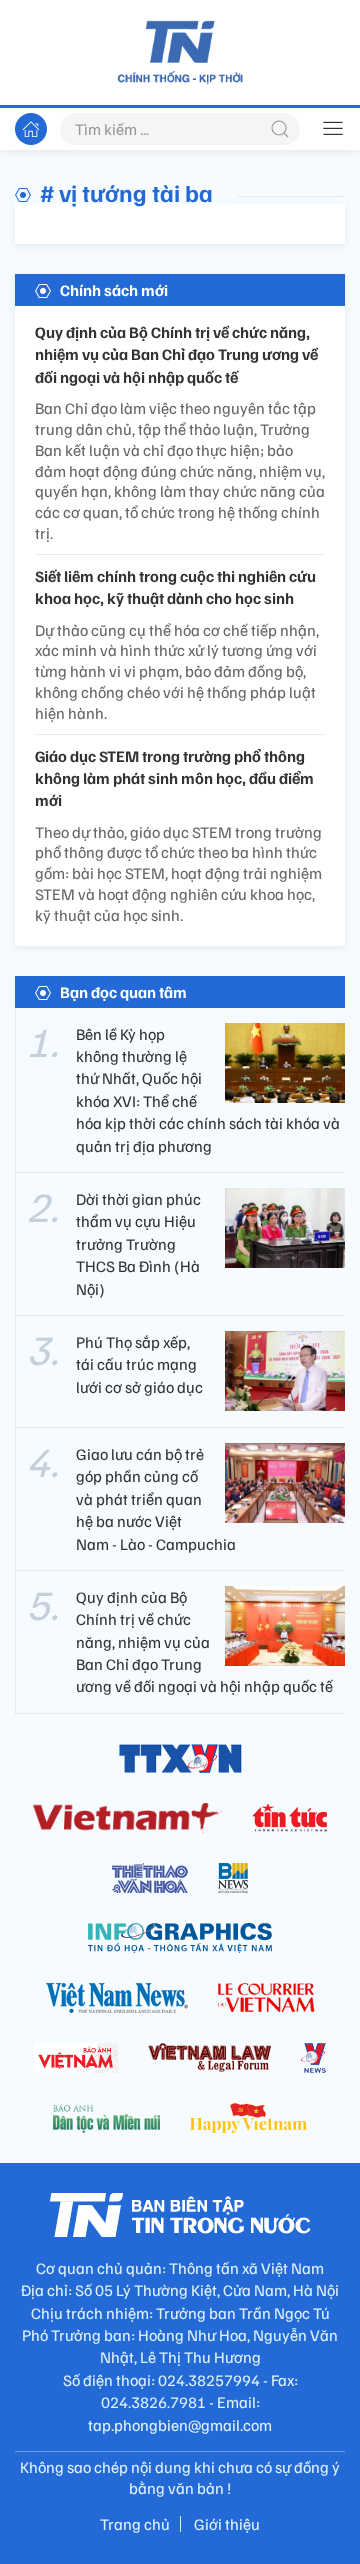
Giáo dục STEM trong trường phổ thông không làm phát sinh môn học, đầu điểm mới (174, 778)
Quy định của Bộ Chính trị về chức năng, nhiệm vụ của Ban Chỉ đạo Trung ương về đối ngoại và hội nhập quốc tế (176, 354)
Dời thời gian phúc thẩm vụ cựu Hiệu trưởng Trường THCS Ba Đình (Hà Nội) (138, 1244)
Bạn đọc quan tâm (123, 992)
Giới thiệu (227, 2524)
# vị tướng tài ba (126, 192)
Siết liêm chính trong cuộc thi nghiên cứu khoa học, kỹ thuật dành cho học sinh (175, 587)
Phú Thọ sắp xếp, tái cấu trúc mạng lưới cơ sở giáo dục (139, 1364)
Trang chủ (135, 2524)
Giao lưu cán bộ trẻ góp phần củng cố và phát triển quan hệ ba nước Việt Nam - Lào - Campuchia (156, 1499)
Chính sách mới (114, 290)
